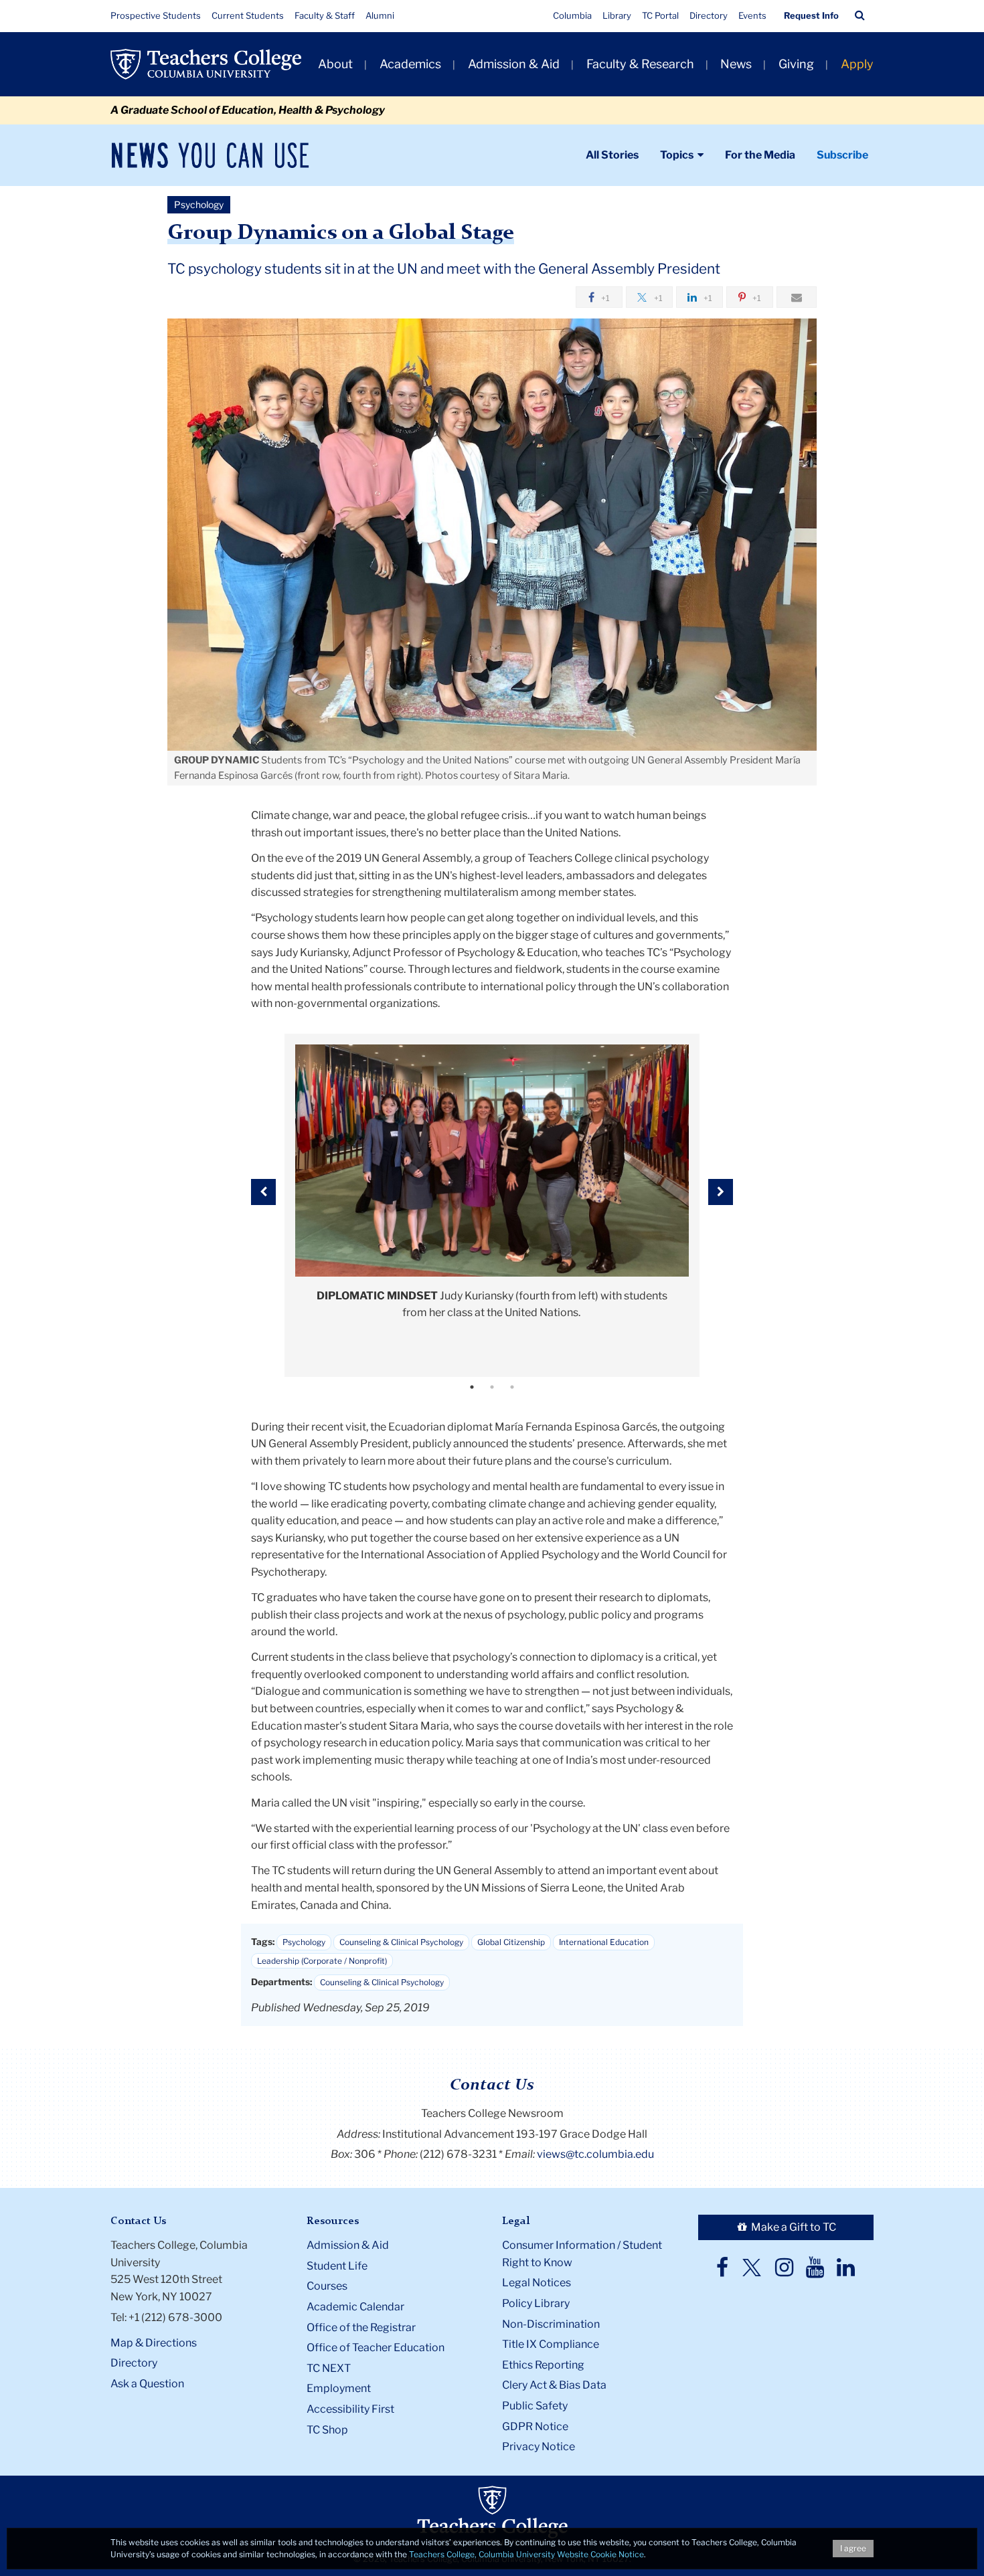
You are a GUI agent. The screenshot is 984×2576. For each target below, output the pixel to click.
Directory (709, 15)
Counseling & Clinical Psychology (401, 1942)
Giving (796, 64)
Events (752, 15)
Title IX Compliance (551, 2344)
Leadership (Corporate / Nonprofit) (322, 1961)
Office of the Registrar (361, 2327)
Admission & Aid (514, 64)
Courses (327, 2286)
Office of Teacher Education (376, 2348)
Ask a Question (147, 2384)
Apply (857, 64)
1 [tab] (472, 1387)
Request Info (811, 15)
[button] (860, 15)
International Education (604, 1942)
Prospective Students (156, 15)
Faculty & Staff (325, 15)
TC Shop (327, 2430)
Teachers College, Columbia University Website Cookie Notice (526, 2554)
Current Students (248, 15)
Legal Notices (537, 2283)
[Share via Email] (797, 297)
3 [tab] (512, 1387)
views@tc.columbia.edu (595, 2154)
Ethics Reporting (543, 2365)
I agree (853, 2548)
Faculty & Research (640, 64)
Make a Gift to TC (793, 2227)
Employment (339, 2388)
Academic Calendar (355, 2307)
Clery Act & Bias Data (554, 2385)
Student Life (337, 2266)
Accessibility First (350, 2409)
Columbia (572, 15)
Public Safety (535, 2406)
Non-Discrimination (551, 2324)
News (736, 64)
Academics (410, 64)
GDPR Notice (535, 2426)
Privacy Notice (539, 2447)
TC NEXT (329, 2368)
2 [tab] (492, 1387)
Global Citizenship (511, 1942)
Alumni (380, 15)
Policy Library (536, 2303)
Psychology (304, 1942)
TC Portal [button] (660, 15)
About (335, 64)
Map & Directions (154, 2343)
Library (617, 15)
